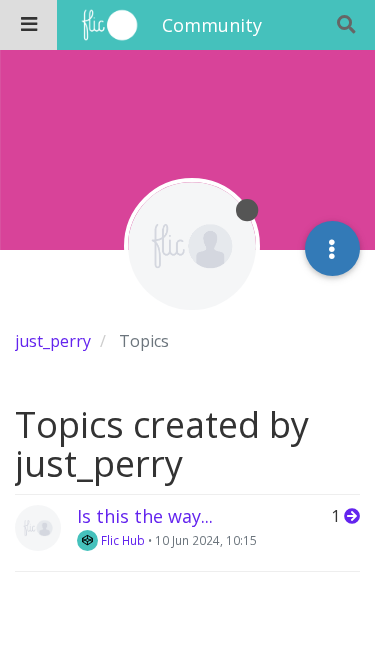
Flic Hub (121, 540)
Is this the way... (145, 516)
